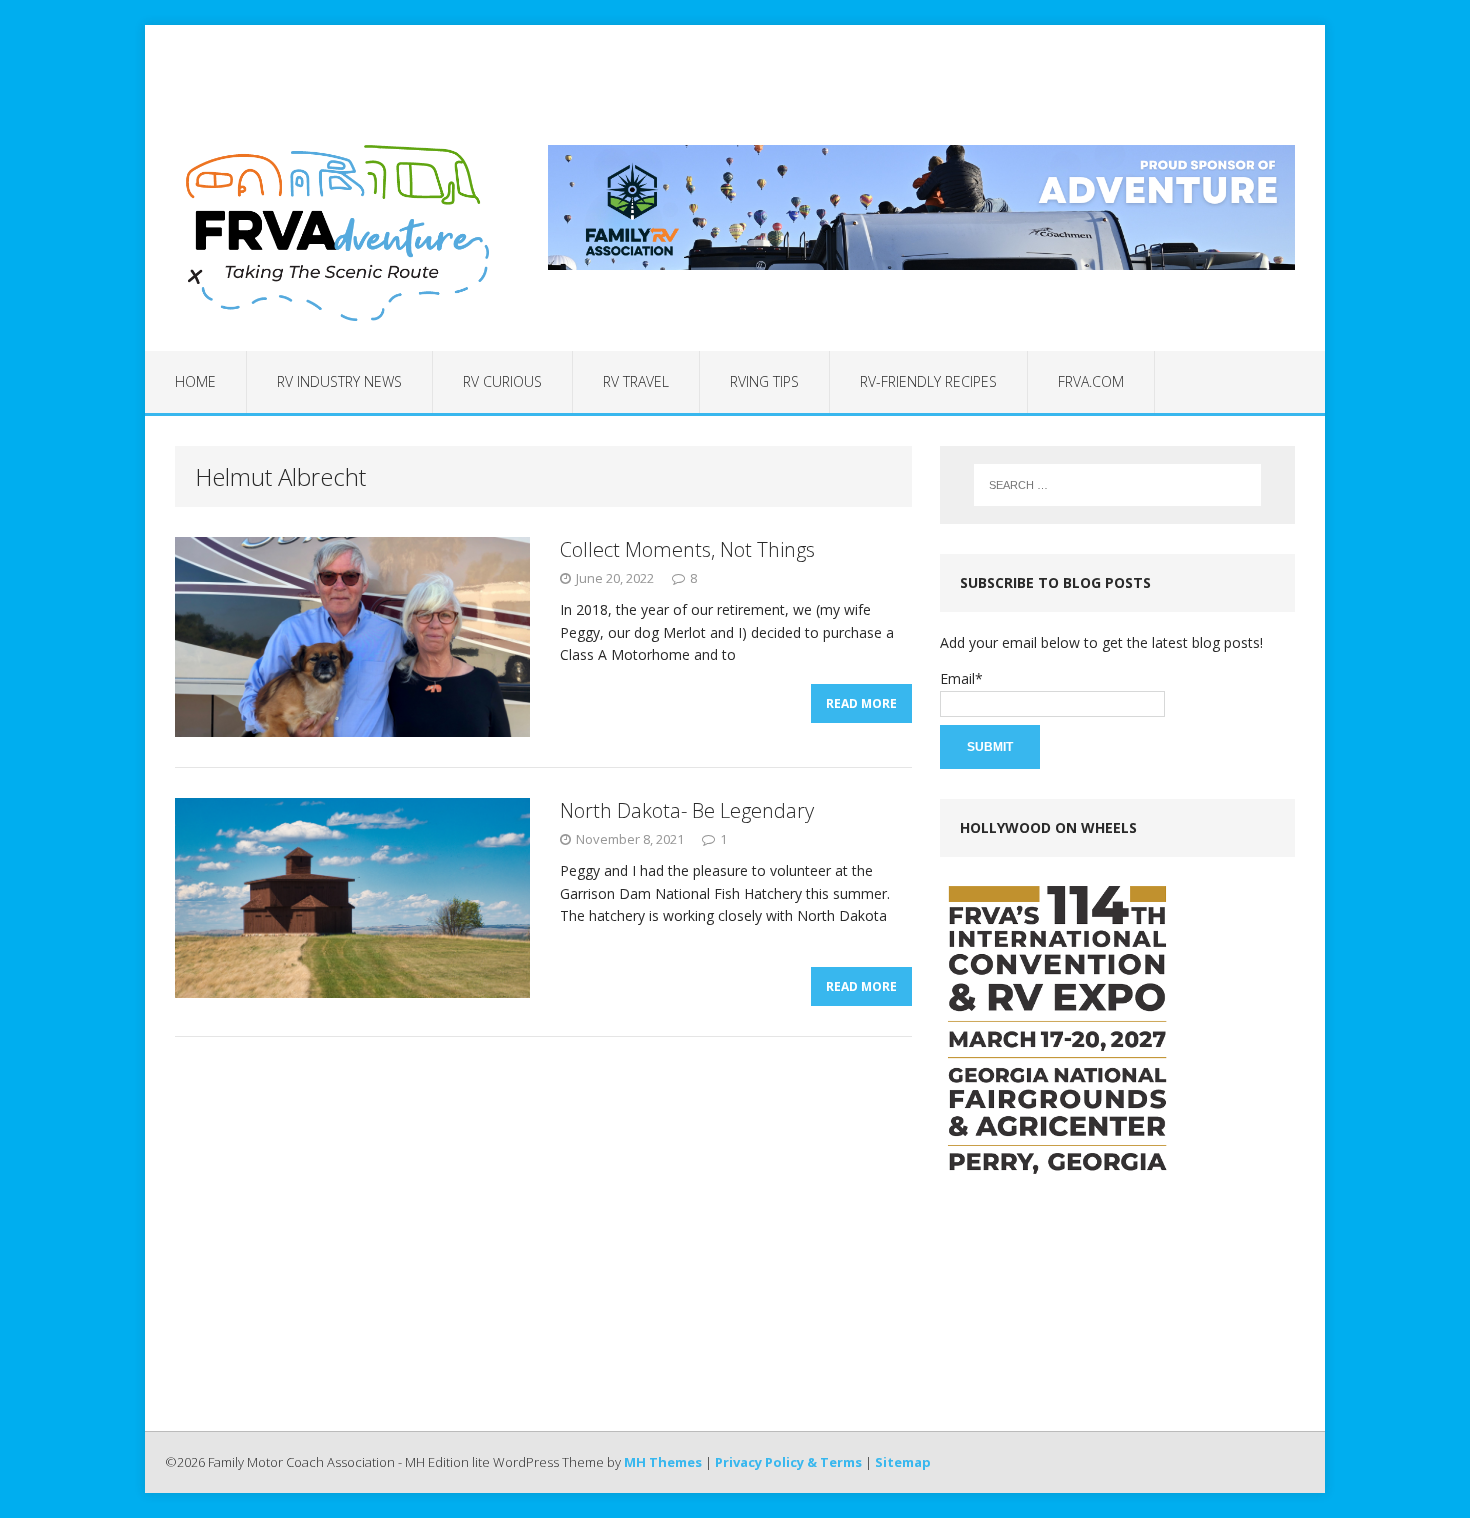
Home (195, 381)
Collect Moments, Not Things (687, 549)
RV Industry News (339, 381)
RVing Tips (764, 381)
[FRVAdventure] (332, 233)
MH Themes (663, 1462)
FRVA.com (1091, 381)
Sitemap (903, 1462)
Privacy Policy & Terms (788, 1462)
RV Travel (636, 381)
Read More (861, 703)
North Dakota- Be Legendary (687, 810)
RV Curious (502, 381)
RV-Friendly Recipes (928, 381)
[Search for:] (1117, 485)
